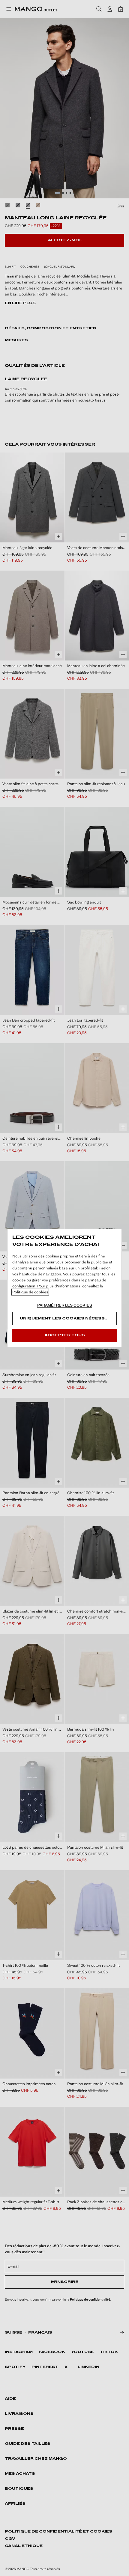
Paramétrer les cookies (65, 1305)
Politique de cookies (30, 1292)
